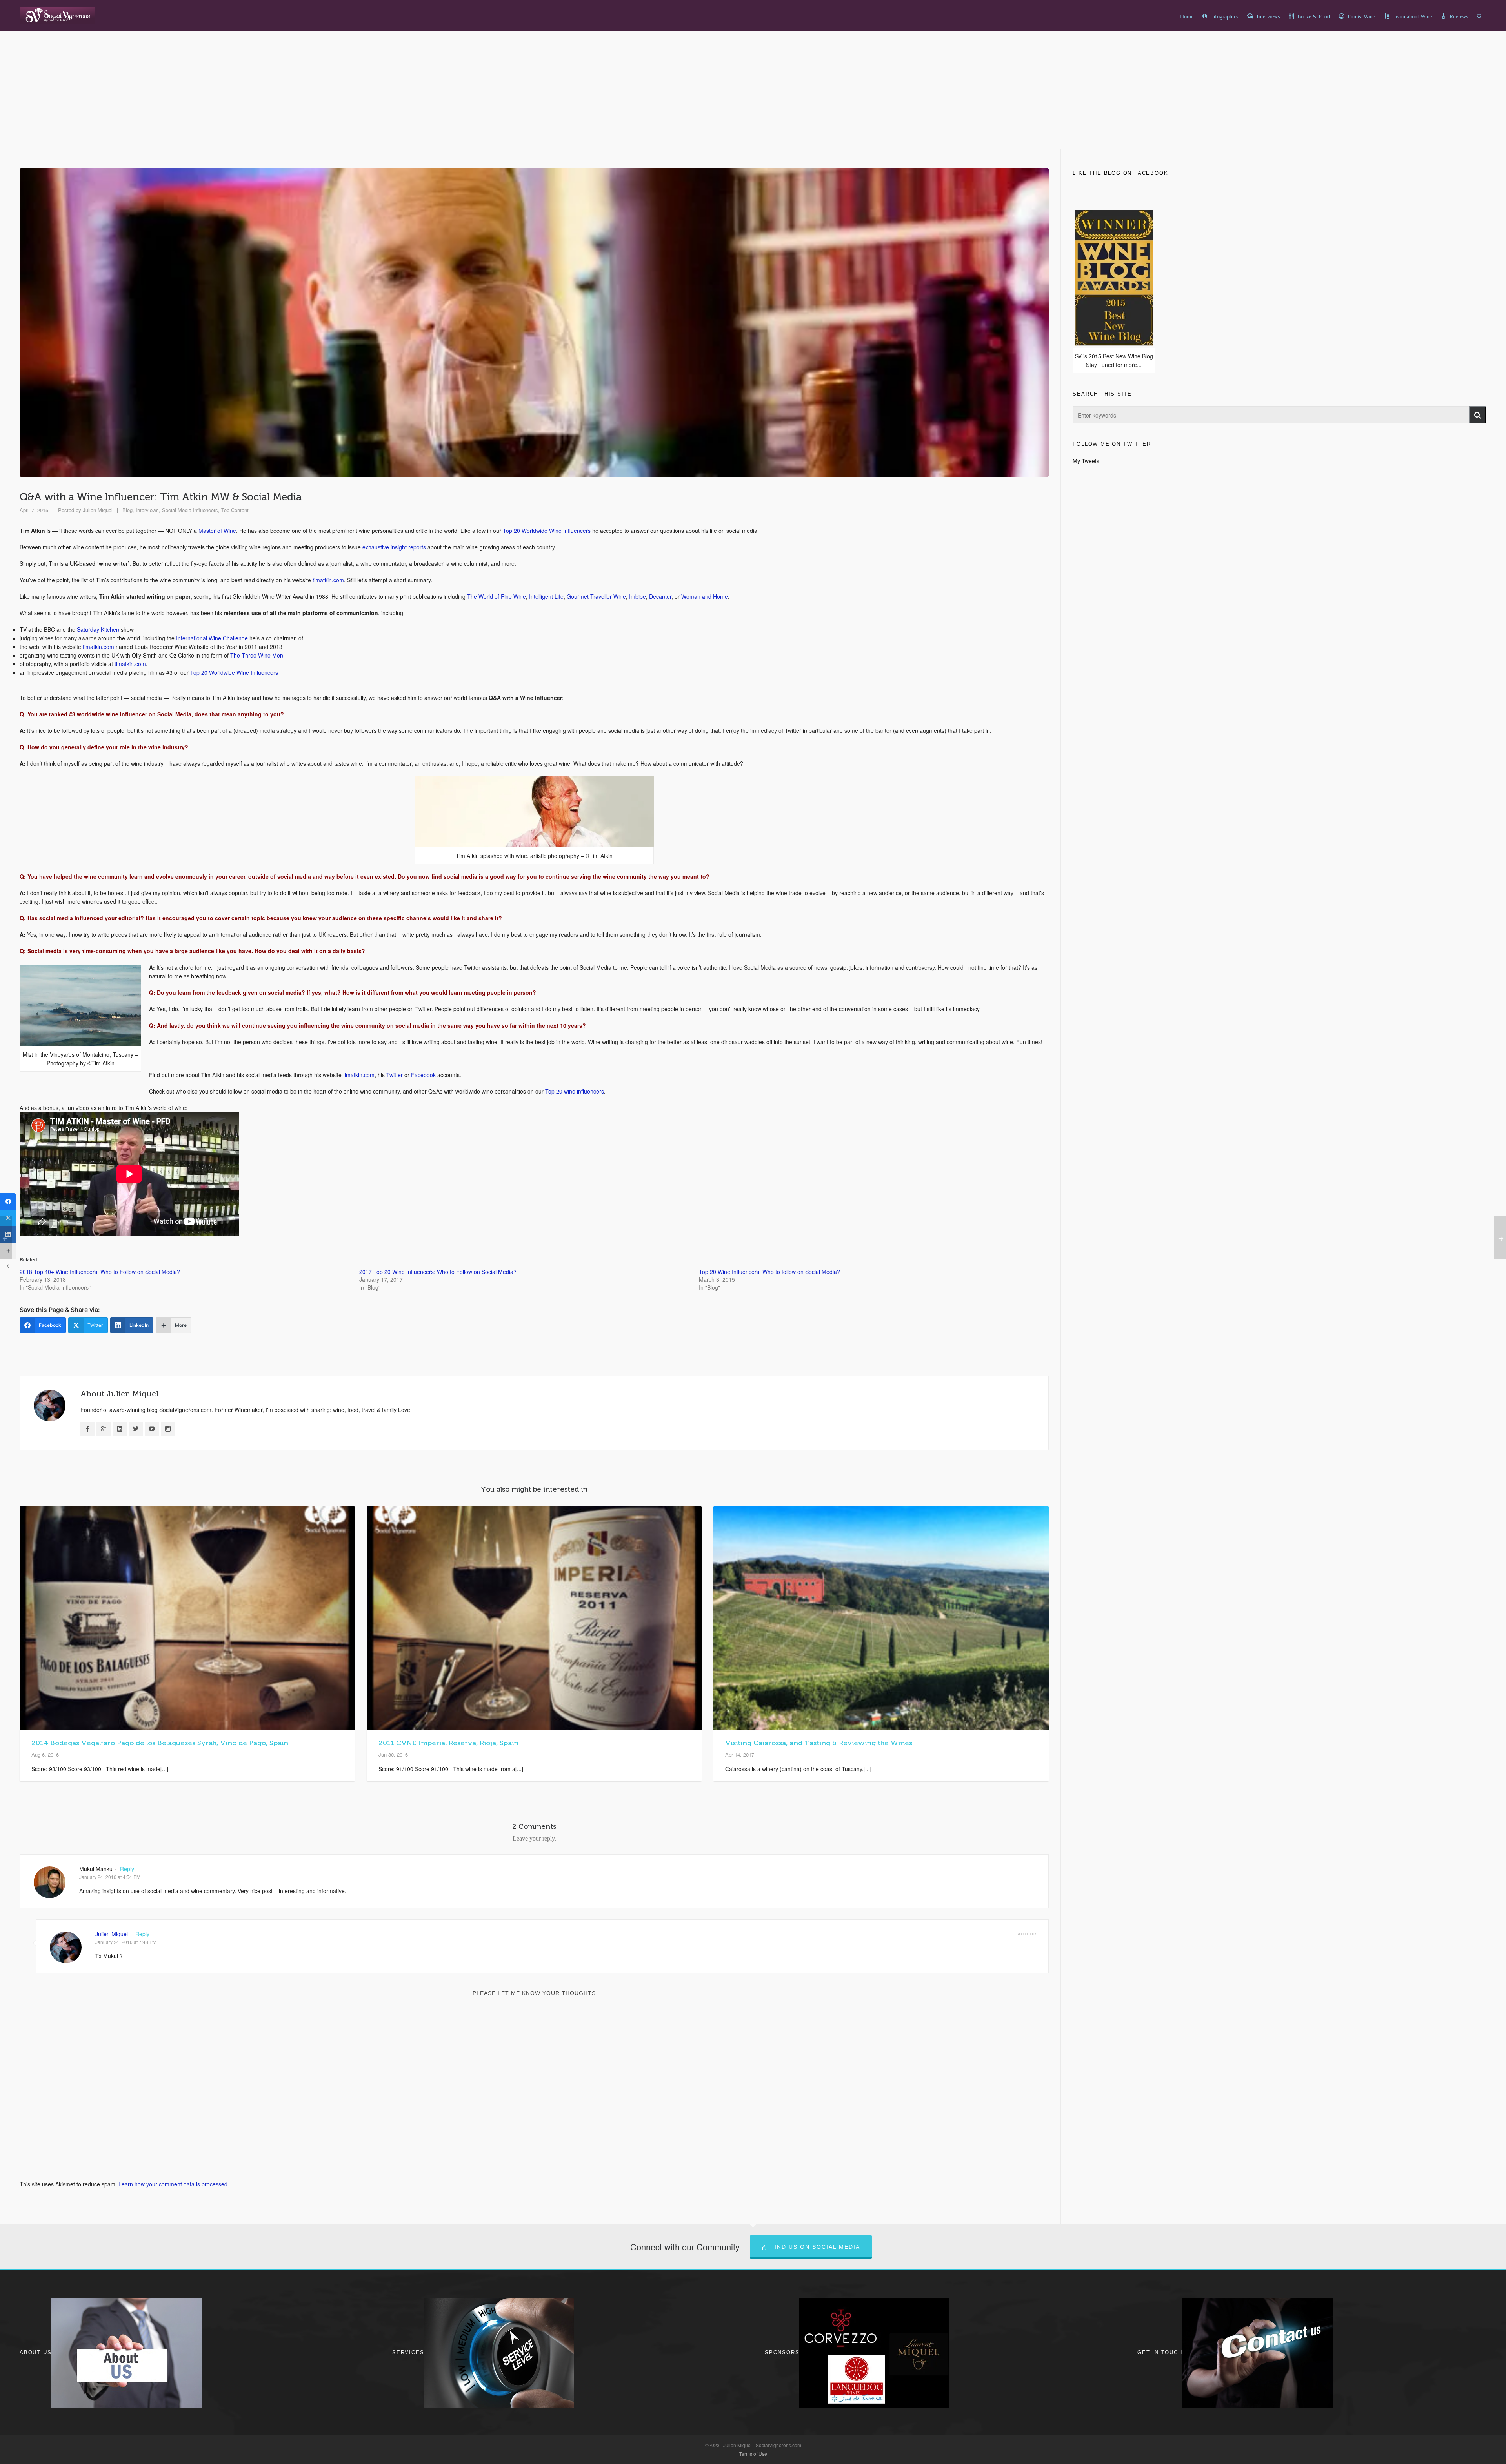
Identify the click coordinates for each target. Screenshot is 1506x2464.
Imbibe (638, 596)
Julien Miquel (98, 510)
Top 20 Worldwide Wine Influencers (547, 531)
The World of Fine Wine (497, 596)
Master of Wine (217, 531)
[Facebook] (87, 1429)
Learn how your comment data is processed (173, 2184)
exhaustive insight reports (394, 547)
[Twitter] (136, 1429)
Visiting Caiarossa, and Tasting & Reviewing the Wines (819, 1743)
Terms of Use (753, 2454)
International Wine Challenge (212, 638)
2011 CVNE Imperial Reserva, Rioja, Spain (448, 1743)
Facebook (423, 1075)
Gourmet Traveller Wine (596, 596)
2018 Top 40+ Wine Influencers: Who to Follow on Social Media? (100, 1272)
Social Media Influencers (190, 510)
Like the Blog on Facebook (1120, 173)
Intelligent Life (546, 596)
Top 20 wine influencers (575, 1091)
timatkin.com (328, 580)
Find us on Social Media (815, 2247)
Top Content (235, 510)
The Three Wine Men (257, 655)
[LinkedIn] (120, 1429)
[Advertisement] (753, 109)
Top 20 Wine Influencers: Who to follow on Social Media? (769, 1272)
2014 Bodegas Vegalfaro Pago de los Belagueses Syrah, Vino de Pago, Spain (160, 1743)
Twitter (395, 1075)
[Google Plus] (104, 1429)
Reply (127, 1869)
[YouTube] (152, 1429)
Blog (127, 510)
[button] (1478, 415)
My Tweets (1086, 461)
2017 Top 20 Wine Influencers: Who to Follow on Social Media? (438, 1272)
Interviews (147, 510)
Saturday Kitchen (98, 629)
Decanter (660, 596)
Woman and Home (705, 596)
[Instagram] (168, 1429)
